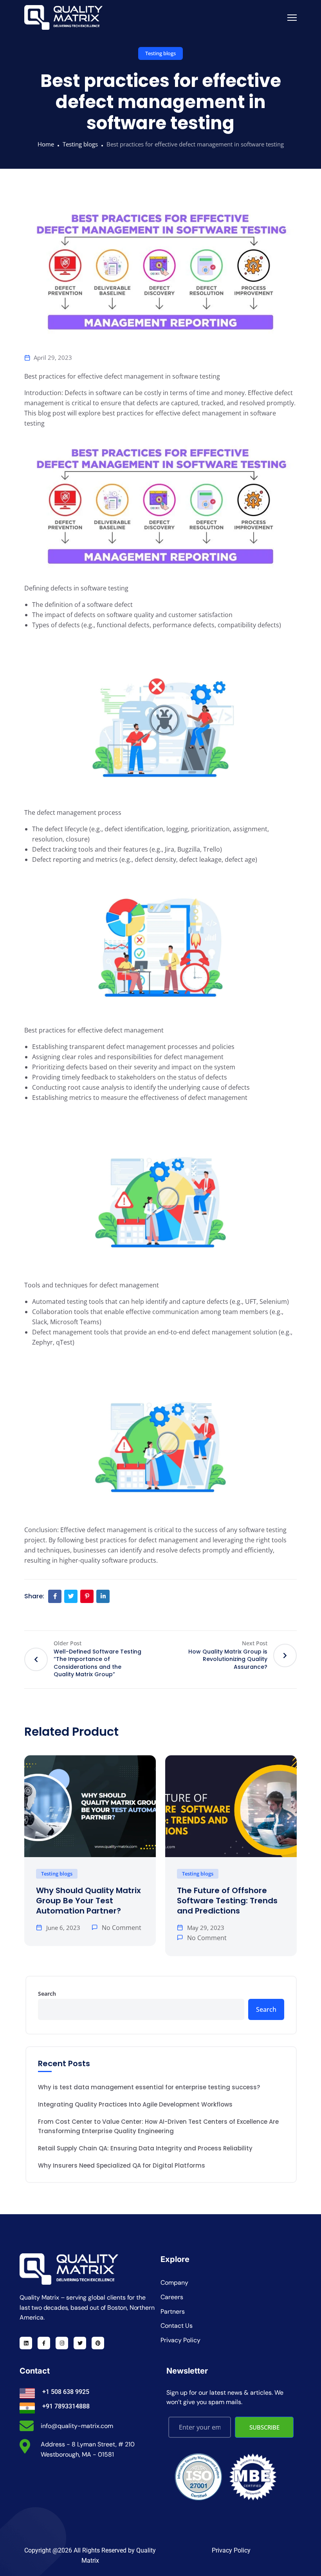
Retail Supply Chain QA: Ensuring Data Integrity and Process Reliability (145, 2148)
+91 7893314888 (66, 2406)
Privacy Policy (231, 2550)
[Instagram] (62, 2343)
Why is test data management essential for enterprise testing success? (149, 2087)
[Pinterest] (98, 2343)
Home (46, 144)
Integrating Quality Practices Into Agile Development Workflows (135, 2104)
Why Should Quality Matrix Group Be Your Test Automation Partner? (88, 1901)
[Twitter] (80, 2343)
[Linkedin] (26, 2343)
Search (47, 1994)
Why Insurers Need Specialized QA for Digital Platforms (122, 2165)
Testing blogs (160, 53)
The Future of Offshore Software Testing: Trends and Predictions (227, 1901)
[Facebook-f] (44, 2343)
